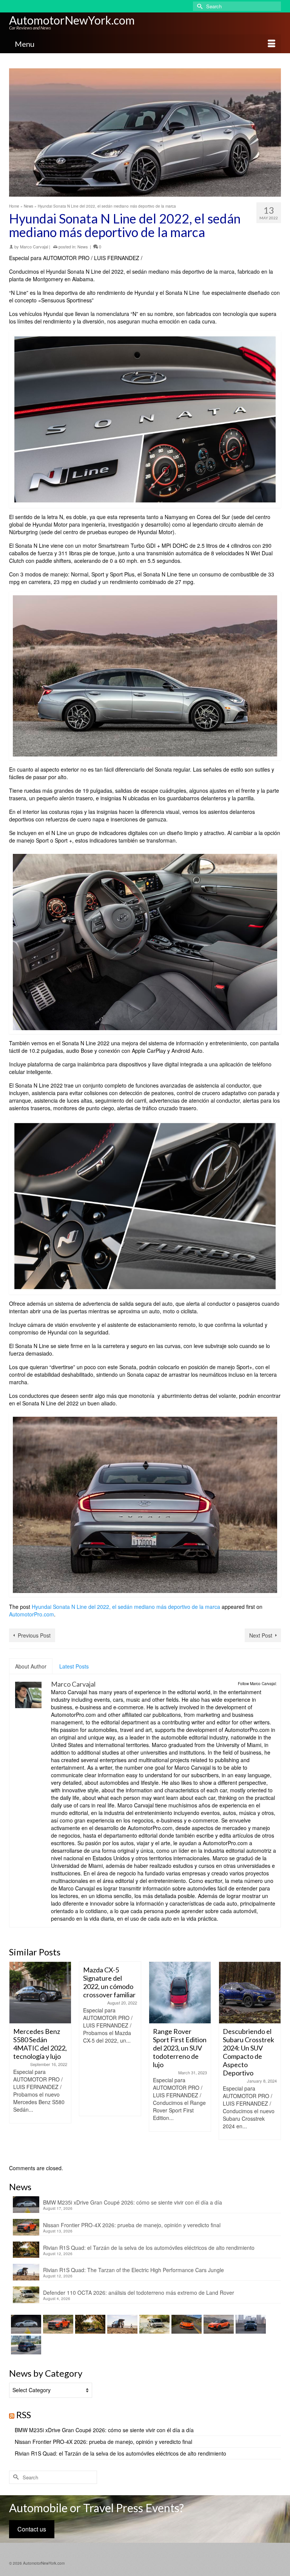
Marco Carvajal (34, 247)
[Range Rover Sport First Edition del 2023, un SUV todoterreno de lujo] (110, 1993)
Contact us (32, 2529)
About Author (31, 1666)
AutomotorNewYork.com (72, 20)
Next (274, 2059)
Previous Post (34, 1635)
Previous (16, 2059)
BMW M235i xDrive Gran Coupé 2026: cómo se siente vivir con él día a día (133, 2202)
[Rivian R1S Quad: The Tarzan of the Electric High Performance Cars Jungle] (121, 2324)
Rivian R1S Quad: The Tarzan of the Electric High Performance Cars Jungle (133, 2270)
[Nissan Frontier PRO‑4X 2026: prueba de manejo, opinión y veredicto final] (57, 2324)
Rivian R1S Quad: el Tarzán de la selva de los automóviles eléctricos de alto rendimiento (149, 2248)
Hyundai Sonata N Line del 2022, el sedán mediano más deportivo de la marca (126, 1607)
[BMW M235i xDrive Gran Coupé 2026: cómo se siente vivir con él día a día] (25, 2324)
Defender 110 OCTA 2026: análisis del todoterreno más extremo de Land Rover (139, 2293)
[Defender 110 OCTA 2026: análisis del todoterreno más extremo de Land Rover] (153, 2324)
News (83, 247)
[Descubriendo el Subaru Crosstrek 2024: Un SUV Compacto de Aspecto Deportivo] (180, 1993)
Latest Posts (74, 1666)
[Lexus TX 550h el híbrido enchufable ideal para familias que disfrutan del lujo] (250, 2324)
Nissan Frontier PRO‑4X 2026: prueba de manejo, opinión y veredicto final (132, 2225)
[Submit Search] (199, 6)
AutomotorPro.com (32, 1614)
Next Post (261, 1635)
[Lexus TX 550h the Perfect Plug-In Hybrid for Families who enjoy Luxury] (25, 2345)
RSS (24, 2415)
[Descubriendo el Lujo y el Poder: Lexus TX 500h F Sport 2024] (250, 1993)
